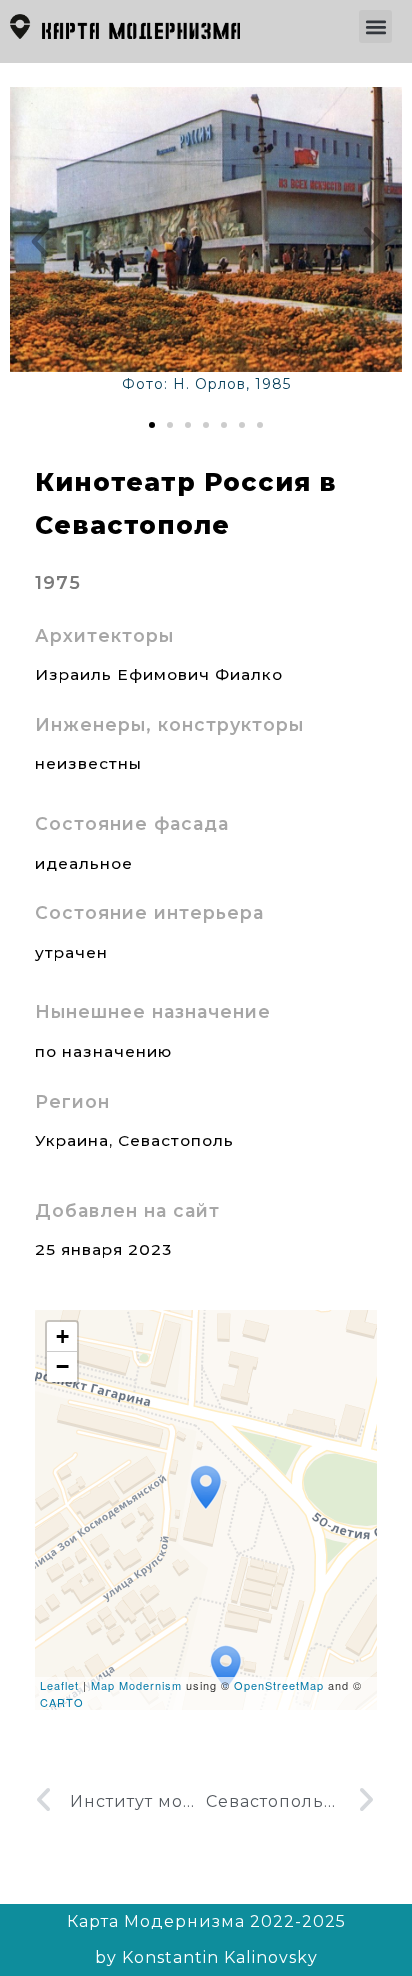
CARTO (62, 1702)
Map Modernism (136, 1685)
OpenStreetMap (279, 1685)
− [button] (63, 1366)
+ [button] (63, 1336)
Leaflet (59, 1685)
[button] (375, 26)
